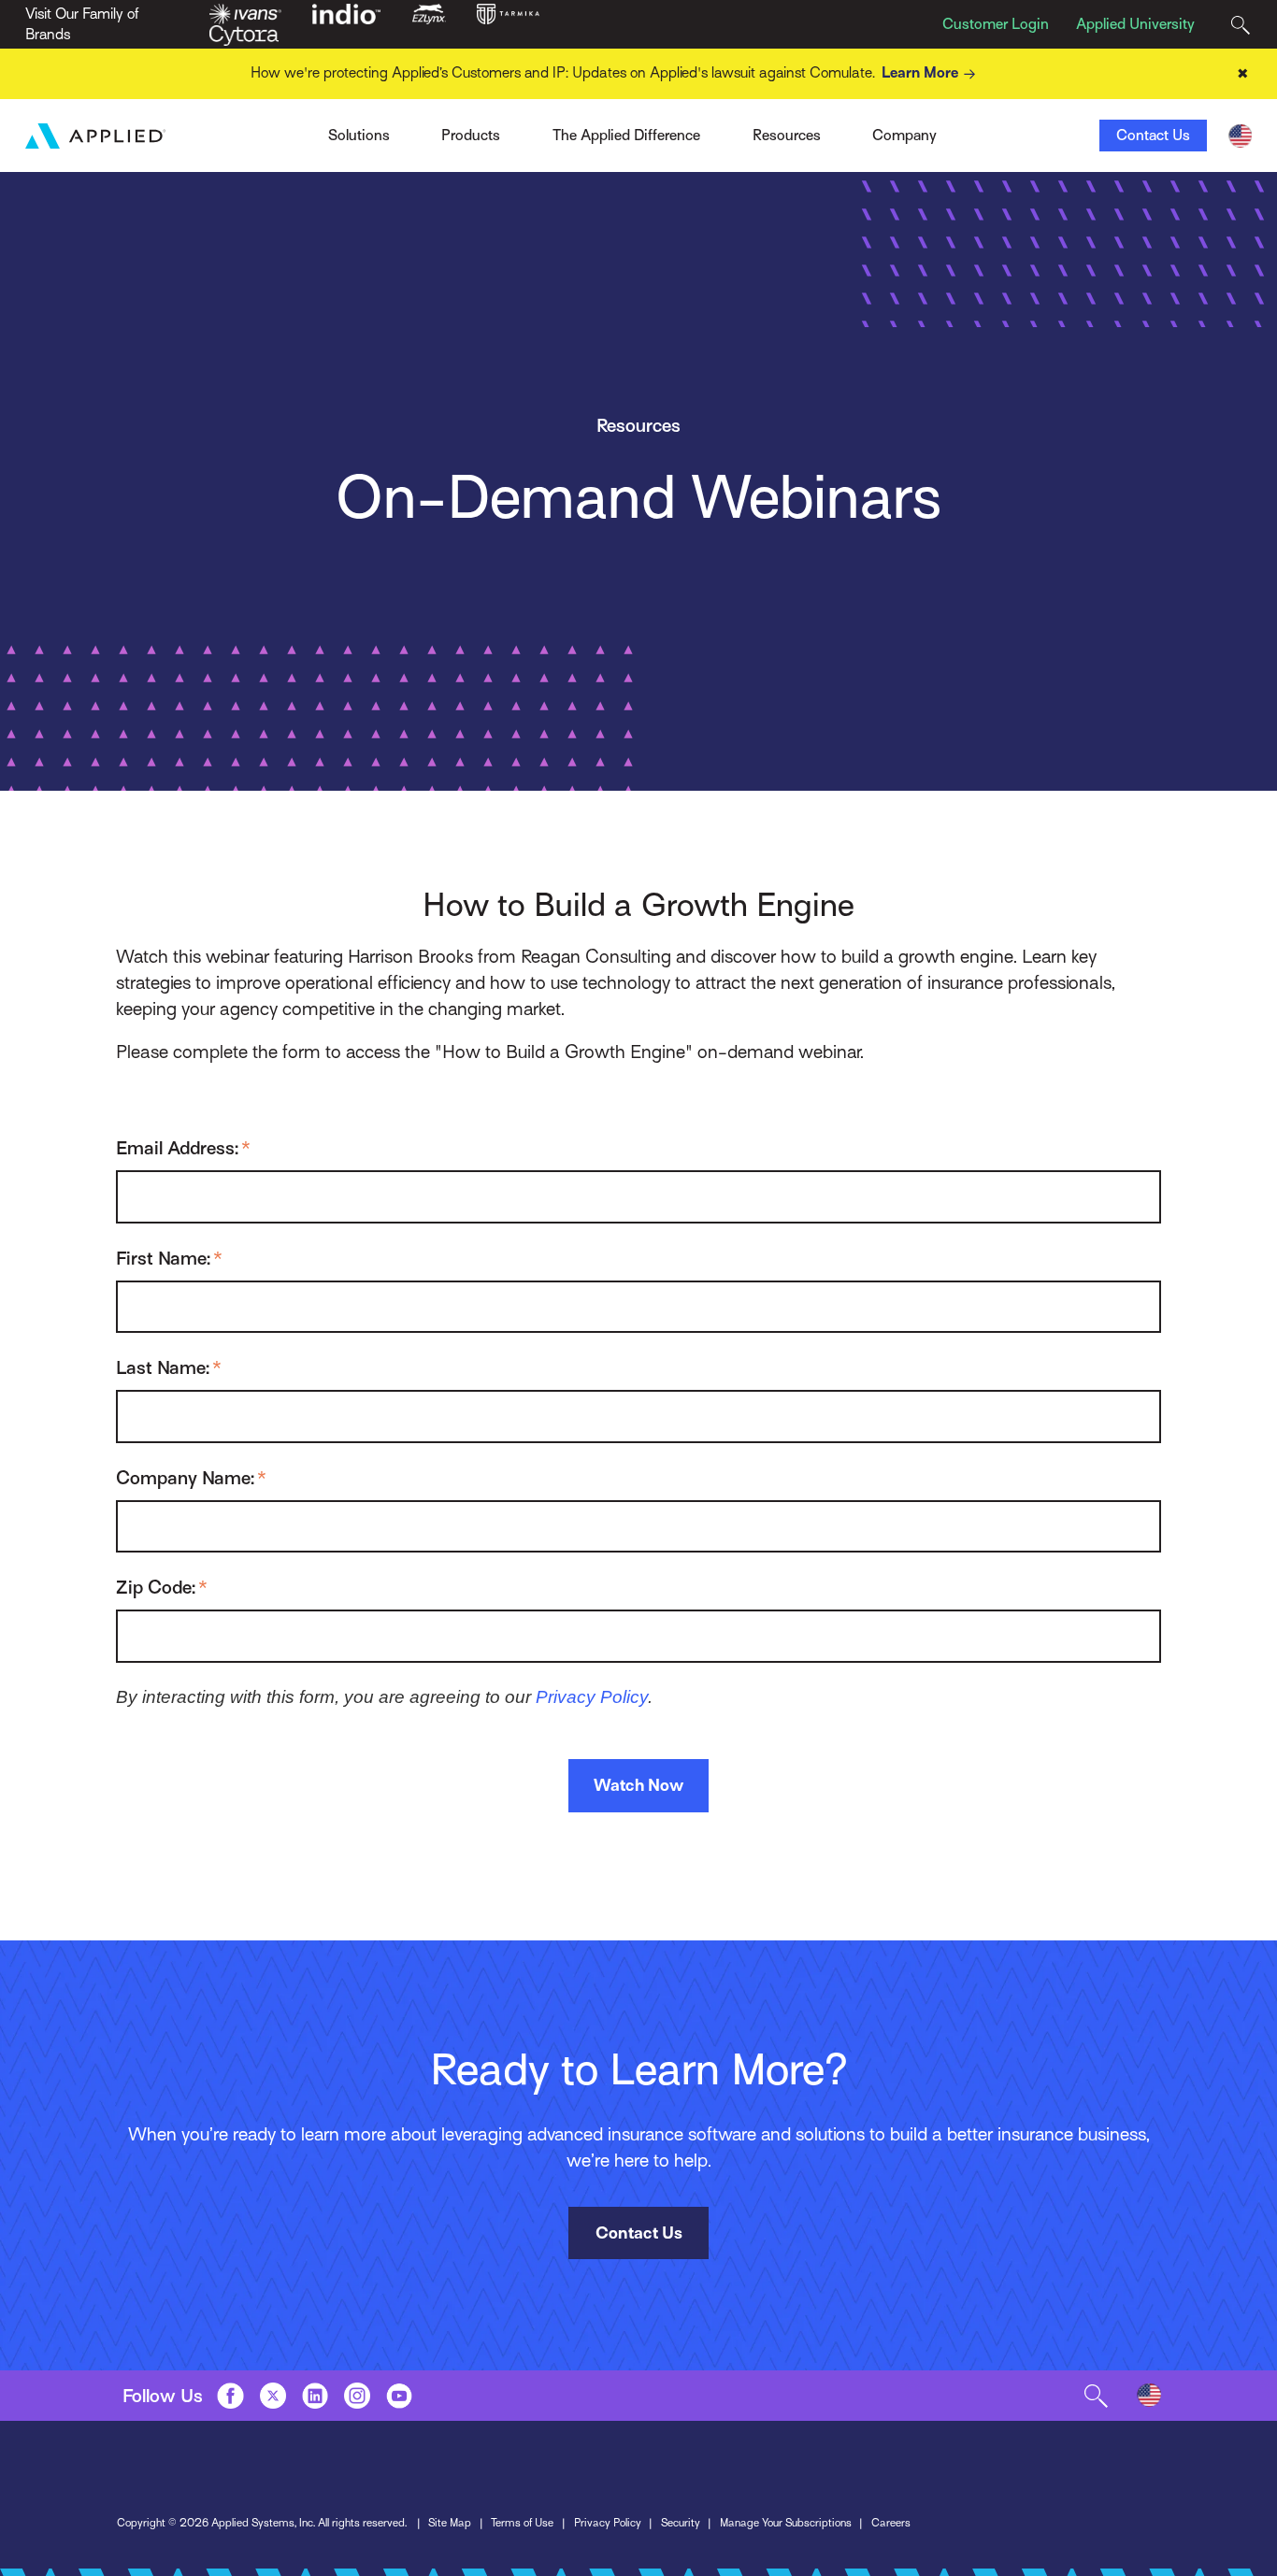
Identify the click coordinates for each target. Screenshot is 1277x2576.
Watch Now (638, 1785)
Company (904, 136)
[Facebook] (230, 2396)
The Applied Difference (626, 136)
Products (471, 136)
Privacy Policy (592, 1697)
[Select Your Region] (1240, 136)
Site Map (450, 2523)
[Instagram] (357, 2396)
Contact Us (1153, 136)
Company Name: (191, 1478)
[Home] (95, 136)
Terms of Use (522, 2523)
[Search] (1240, 25)
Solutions (359, 136)
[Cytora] (244, 35)
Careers (891, 2523)
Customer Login (996, 24)
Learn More (920, 73)
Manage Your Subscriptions (786, 2523)
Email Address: (183, 1148)
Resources (787, 136)
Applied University (1135, 24)
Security (681, 2523)
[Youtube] (399, 2396)
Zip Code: (162, 1587)
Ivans (297, 130)
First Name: (169, 1258)
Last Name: (169, 1367)
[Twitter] (273, 2396)
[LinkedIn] (315, 2396)
